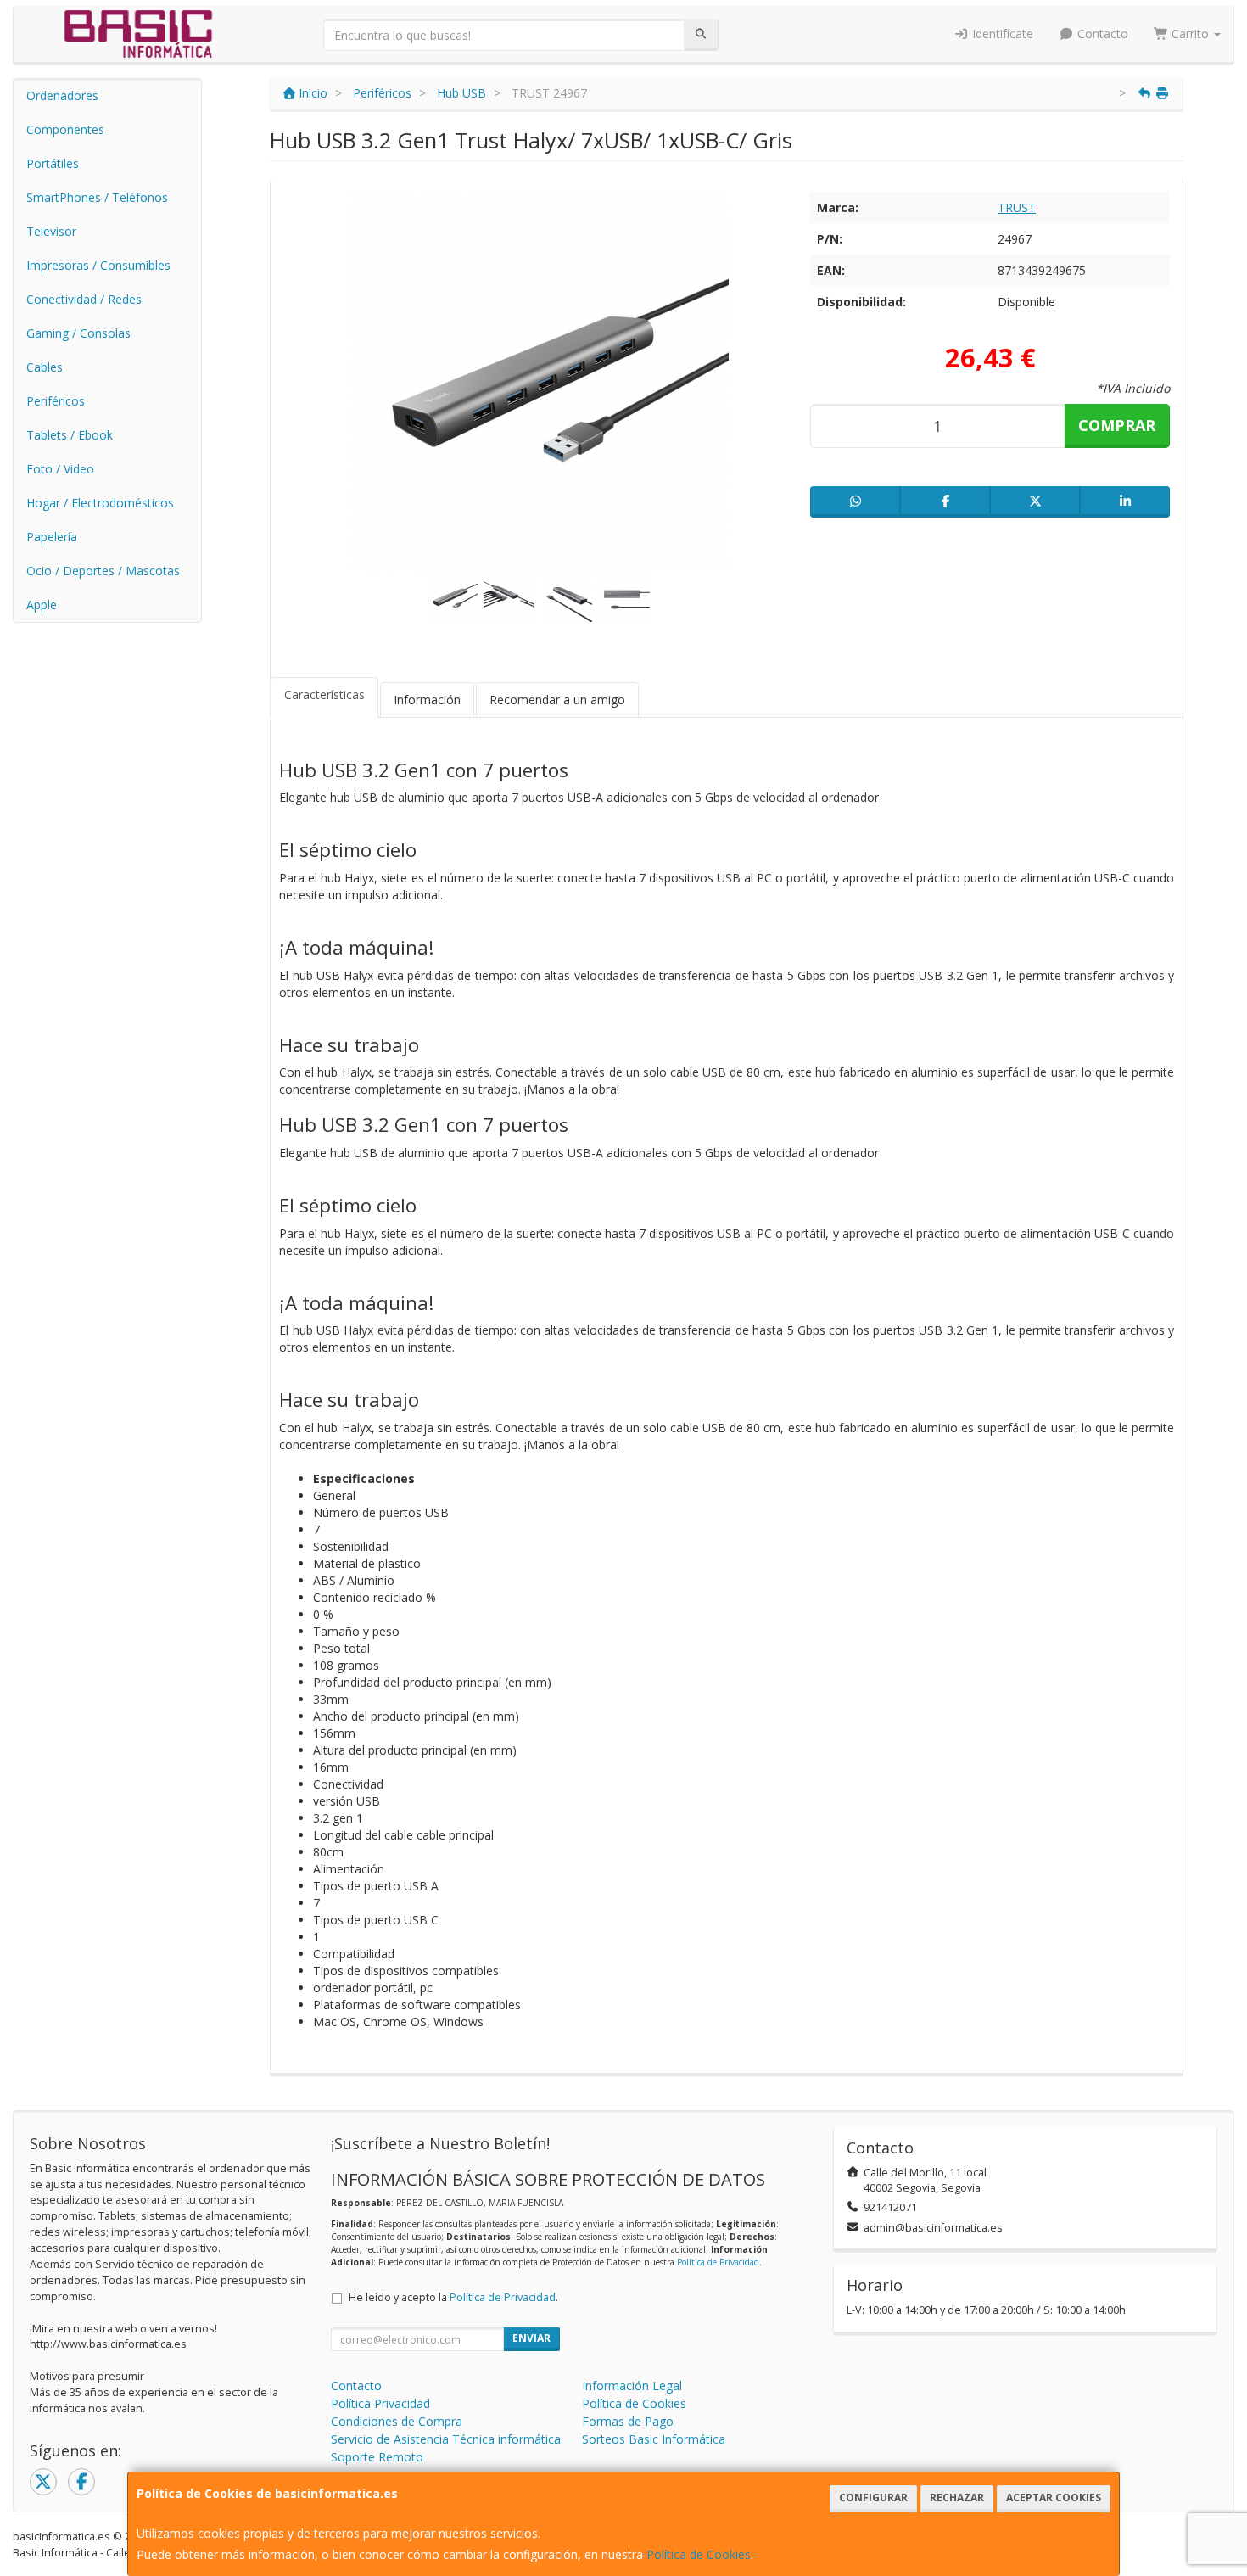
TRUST (1017, 207)
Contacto (1101, 34)
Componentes (65, 129)
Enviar (531, 2338)
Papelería (52, 537)
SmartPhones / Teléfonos (97, 197)
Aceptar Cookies (1054, 2498)
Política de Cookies (699, 2554)
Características (324, 694)
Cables (45, 367)
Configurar (873, 2498)
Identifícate (1001, 34)
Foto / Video (60, 469)
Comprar (1117, 425)
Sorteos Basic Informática (654, 2439)
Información (427, 700)
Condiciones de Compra (397, 2421)
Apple (42, 605)
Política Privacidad (380, 2403)
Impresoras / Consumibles (98, 265)
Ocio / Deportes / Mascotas (103, 571)
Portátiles (53, 163)
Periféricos (56, 401)
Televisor (51, 231)
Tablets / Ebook (70, 435)
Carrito (1190, 34)
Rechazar (957, 2498)
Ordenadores (62, 95)
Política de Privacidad (718, 2262)
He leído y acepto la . (453, 2297)
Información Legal (632, 2386)
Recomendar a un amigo (557, 700)
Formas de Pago (628, 2421)
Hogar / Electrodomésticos (100, 503)
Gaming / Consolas (78, 333)
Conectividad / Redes (84, 299)
